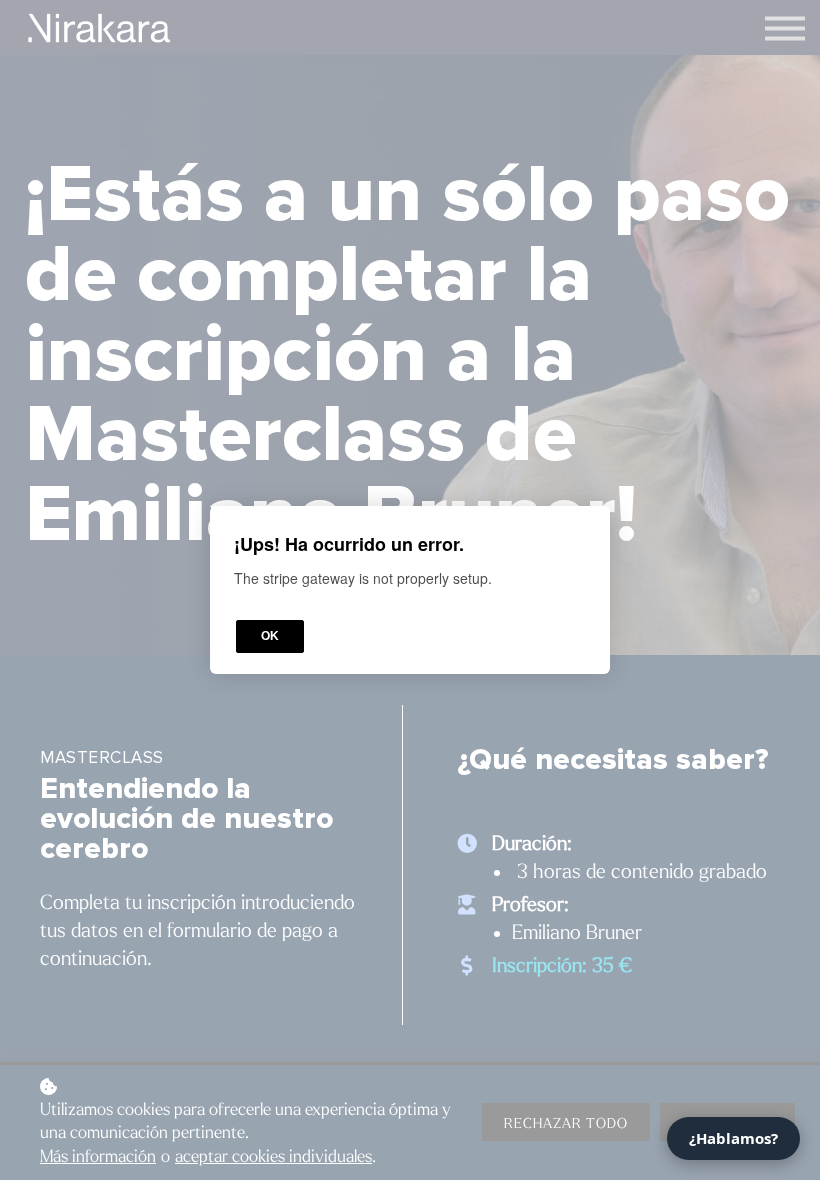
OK (270, 636)
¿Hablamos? (733, 1138)
